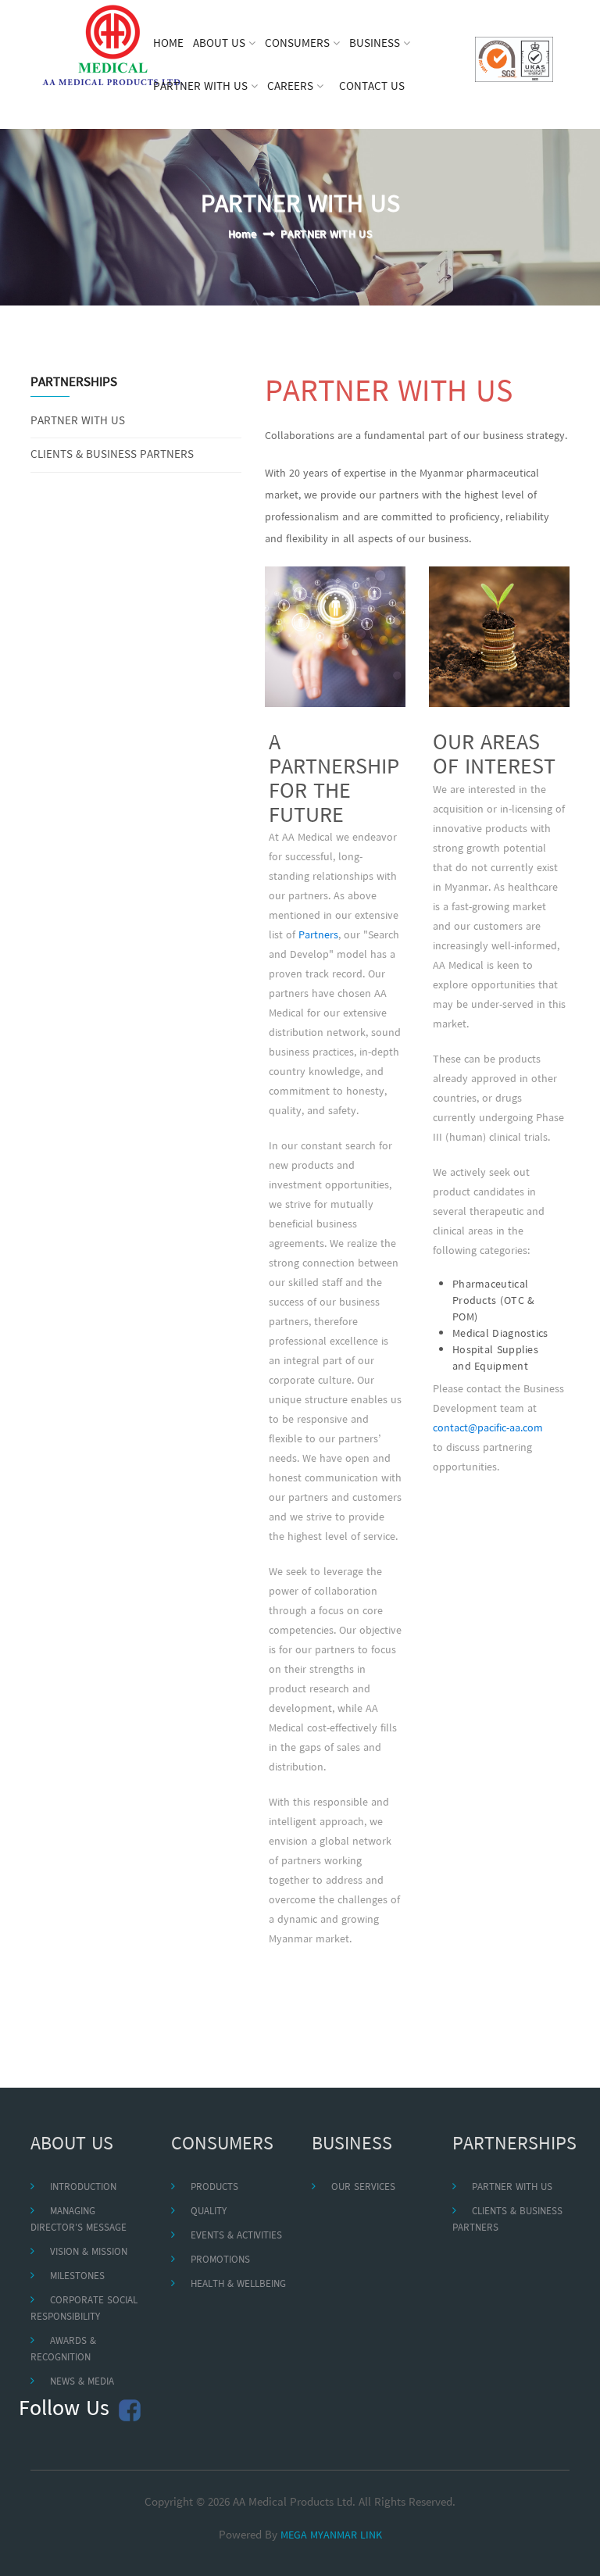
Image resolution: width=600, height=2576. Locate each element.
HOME (168, 44)
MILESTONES (77, 2276)
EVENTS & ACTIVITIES (236, 2236)
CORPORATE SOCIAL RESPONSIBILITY (84, 2309)
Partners (318, 936)
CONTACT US (372, 87)
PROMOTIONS (220, 2260)
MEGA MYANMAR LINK (331, 2536)
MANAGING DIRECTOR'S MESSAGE (79, 2220)
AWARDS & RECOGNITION (63, 2349)
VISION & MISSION (89, 2252)
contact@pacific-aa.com (488, 1429)
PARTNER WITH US (78, 422)
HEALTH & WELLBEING (238, 2284)
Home (242, 235)
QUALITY (209, 2212)
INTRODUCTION (83, 2187)
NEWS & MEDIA (82, 2382)
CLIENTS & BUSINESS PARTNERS (112, 455)
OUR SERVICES (363, 2187)
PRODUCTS (214, 2187)
